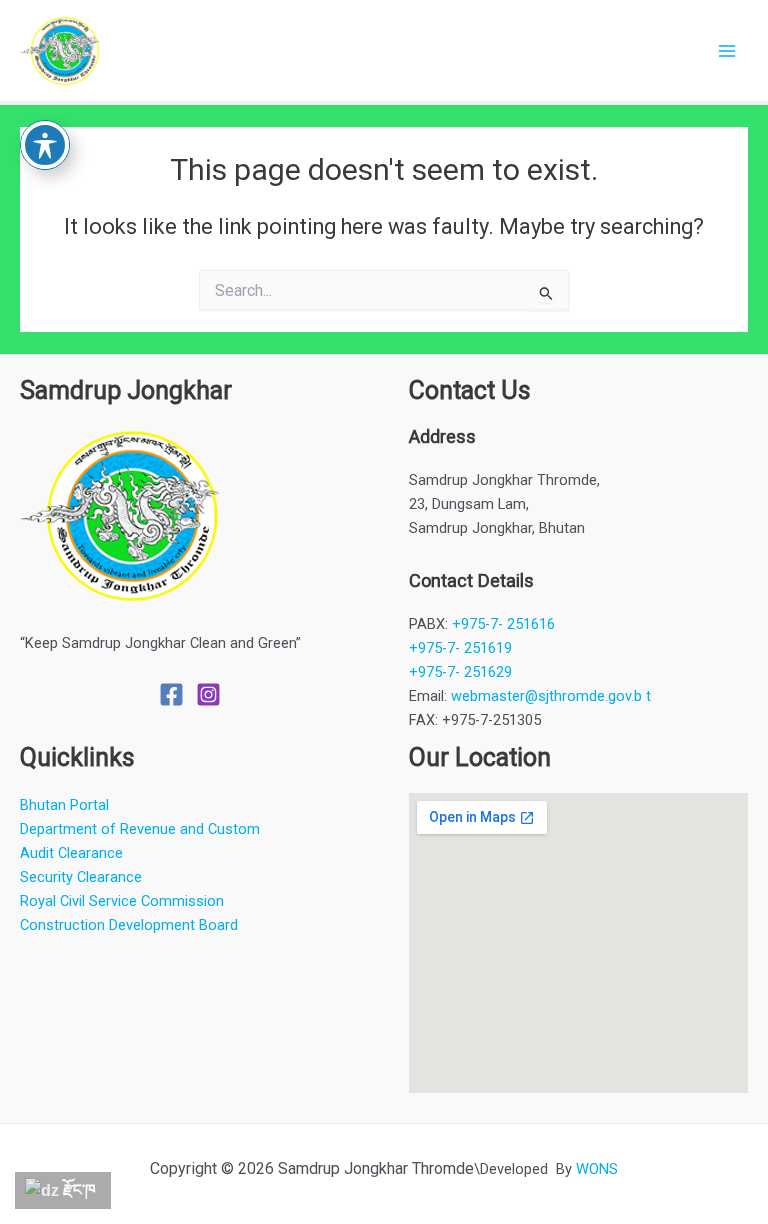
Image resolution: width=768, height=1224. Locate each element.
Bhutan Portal (64, 805)
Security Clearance (81, 877)
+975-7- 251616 (503, 624)
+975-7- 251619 (460, 648)
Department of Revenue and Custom (140, 829)
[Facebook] (171, 694)
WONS (597, 1169)
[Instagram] (208, 694)
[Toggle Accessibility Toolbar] (45, 145)
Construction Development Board (129, 925)
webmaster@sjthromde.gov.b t (551, 696)
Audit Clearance (71, 853)
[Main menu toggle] (727, 51)
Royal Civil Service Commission (122, 901)
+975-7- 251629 (460, 672)
